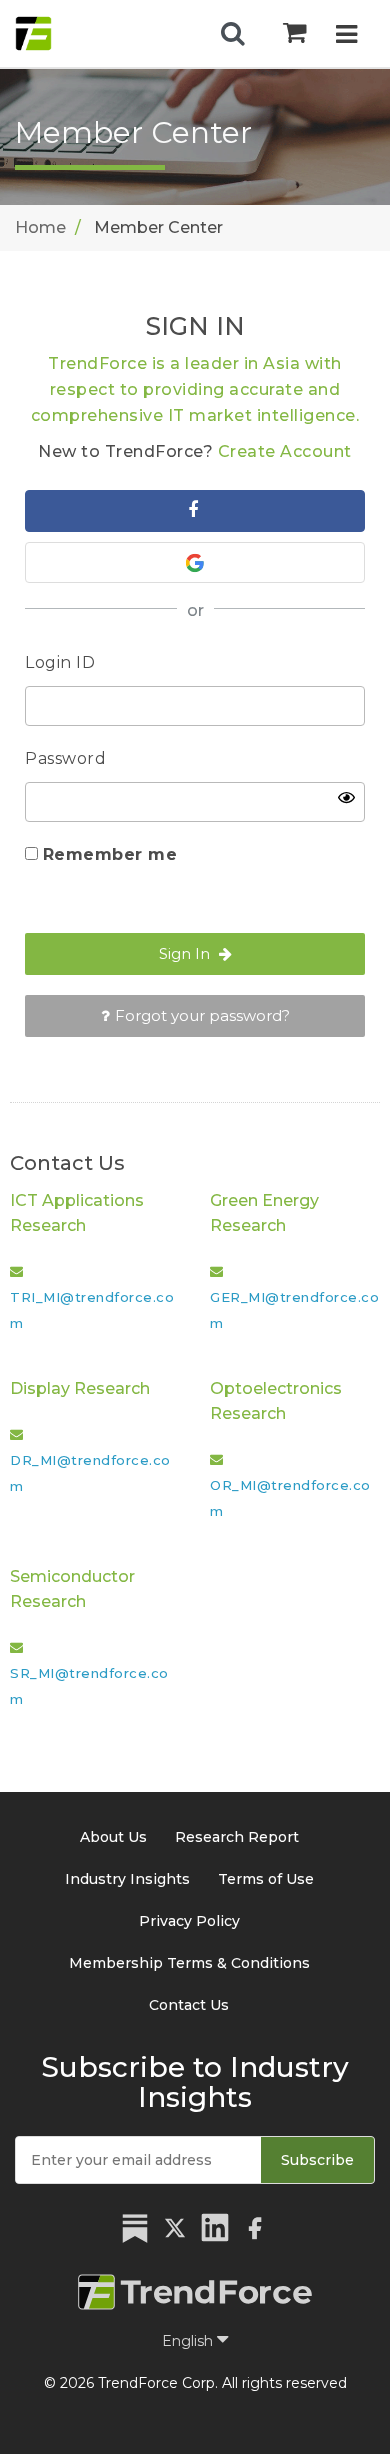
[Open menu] (346, 36)
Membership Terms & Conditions (189, 1963)
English (189, 2341)
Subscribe (317, 2160)
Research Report (237, 1837)
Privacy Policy (189, 1921)
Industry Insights (127, 1879)
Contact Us (189, 2005)
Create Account (285, 451)
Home (40, 227)
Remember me (110, 854)
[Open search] (233, 34)
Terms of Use (266, 1879)
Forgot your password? (202, 1015)
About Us (113, 1837)
